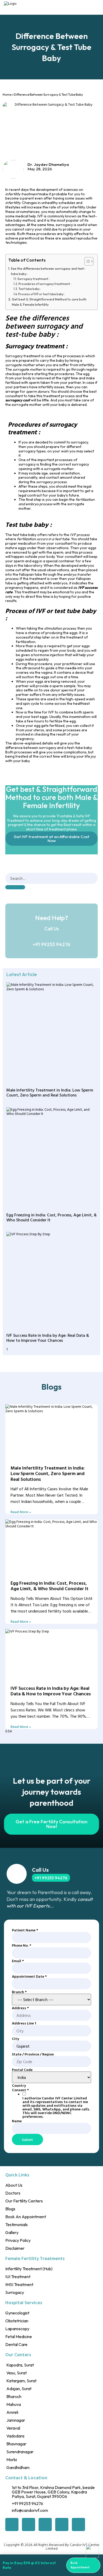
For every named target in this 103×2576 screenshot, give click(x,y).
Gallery (12, 2232)
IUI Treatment (18, 2277)
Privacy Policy (18, 2240)
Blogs (10, 2209)
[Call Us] (17, 1874)
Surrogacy (15, 2292)
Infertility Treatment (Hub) (29, 2269)
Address (20, 2008)
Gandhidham (18, 2467)
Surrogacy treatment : (34, 279)
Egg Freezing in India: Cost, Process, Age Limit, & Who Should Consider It (51, 1217)
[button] (96, 7)
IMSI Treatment (19, 2284)
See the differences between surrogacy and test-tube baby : (48, 271)
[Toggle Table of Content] (86, 261)
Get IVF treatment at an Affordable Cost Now (51, 839)
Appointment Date (29, 1976)
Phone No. (22, 1945)
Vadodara (15, 2436)
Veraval (13, 2428)
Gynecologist (17, 2313)
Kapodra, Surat (20, 2365)
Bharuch (14, 2396)
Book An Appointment (26, 2217)
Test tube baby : (30, 289)
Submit (27, 2139)
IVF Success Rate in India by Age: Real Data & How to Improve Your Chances (48, 1338)
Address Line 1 (24, 2023)
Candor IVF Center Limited (73, 2546)
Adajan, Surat (19, 2389)
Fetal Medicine (19, 2337)
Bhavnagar (16, 2444)
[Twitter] (29, 2524)
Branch (19, 1992)
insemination (80, 717)
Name (17, 2121)
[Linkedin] (62, 2524)
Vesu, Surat (17, 2373)
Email (18, 1961)
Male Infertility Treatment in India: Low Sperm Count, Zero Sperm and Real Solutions (50, 1092)
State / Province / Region (33, 2054)
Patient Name (25, 1930)
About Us (14, 2185)
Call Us (40, 1870)
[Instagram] (78, 2524)
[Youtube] (45, 2524)
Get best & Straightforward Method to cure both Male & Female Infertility (49, 302)
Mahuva (14, 2404)
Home (7, 95)
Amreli (12, 2412)
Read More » (21, 1512)
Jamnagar (16, 2420)
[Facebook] (12, 2524)
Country (19, 2085)
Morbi (12, 2460)
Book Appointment (80, 2565)
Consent (20, 2090)
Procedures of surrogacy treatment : (45, 284)
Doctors (13, 2193)
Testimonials (17, 2225)
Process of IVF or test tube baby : (42, 294)
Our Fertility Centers (24, 2201)
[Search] (15, 887)
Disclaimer (15, 2248)
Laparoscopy (17, 2329)
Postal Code (22, 2070)
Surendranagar (20, 2452)
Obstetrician (17, 2321)
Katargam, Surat (21, 2381)
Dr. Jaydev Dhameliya (48, 164)
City (15, 2039)
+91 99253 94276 (51, 944)
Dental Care (16, 2344)
